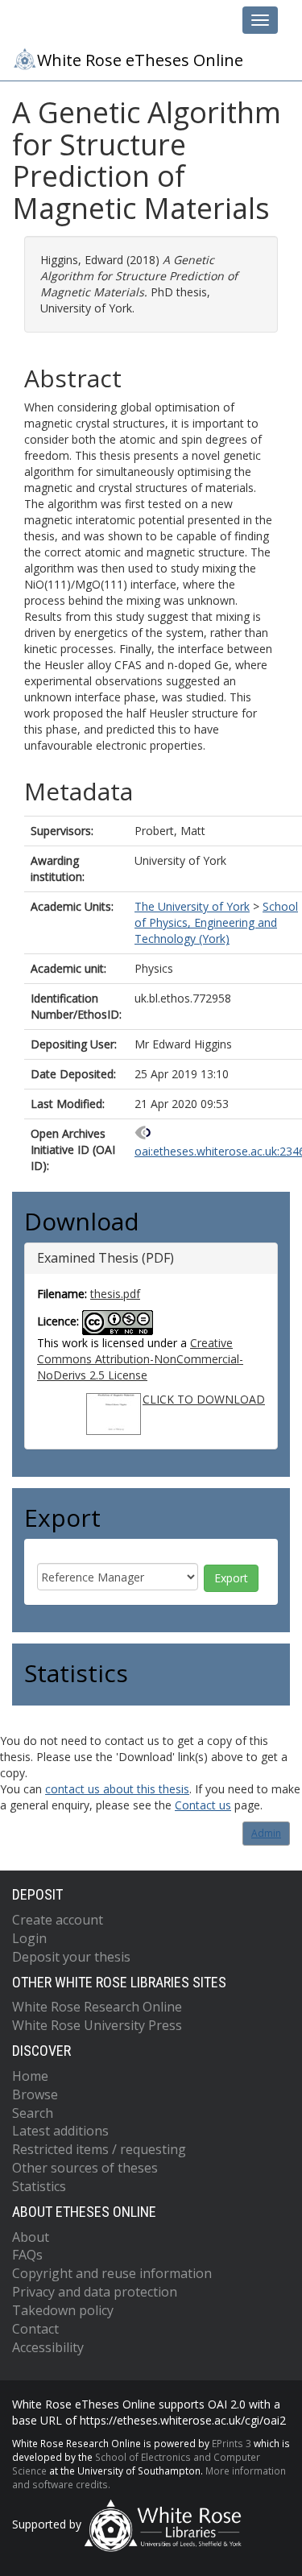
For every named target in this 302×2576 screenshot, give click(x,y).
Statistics (39, 2186)
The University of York (192, 906)
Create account (58, 1920)
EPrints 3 (232, 2443)
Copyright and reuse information (112, 2273)
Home (30, 2076)
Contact (35, 2329)
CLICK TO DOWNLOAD (204, 1399)
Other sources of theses (85, 2168)
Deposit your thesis (71, 1957)
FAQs (27, 2255)
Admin (266, 1833)
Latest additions (60, 2131)
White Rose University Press (97, 2025)
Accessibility (48, 2347)
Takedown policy (63, 2310)
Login (29, 1938)
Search (33, 2113)
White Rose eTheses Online (140, 60)
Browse (35, 2094)
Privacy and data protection (95, 2292)
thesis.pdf (115, 1294)
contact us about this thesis (117, 1789)
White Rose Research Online (97, 2007)
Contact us (203, 1805)
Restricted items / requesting (99, 2149)
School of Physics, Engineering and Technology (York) (216, 922)
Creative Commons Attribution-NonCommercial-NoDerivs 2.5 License (140, 1359)
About (31, 2237)
